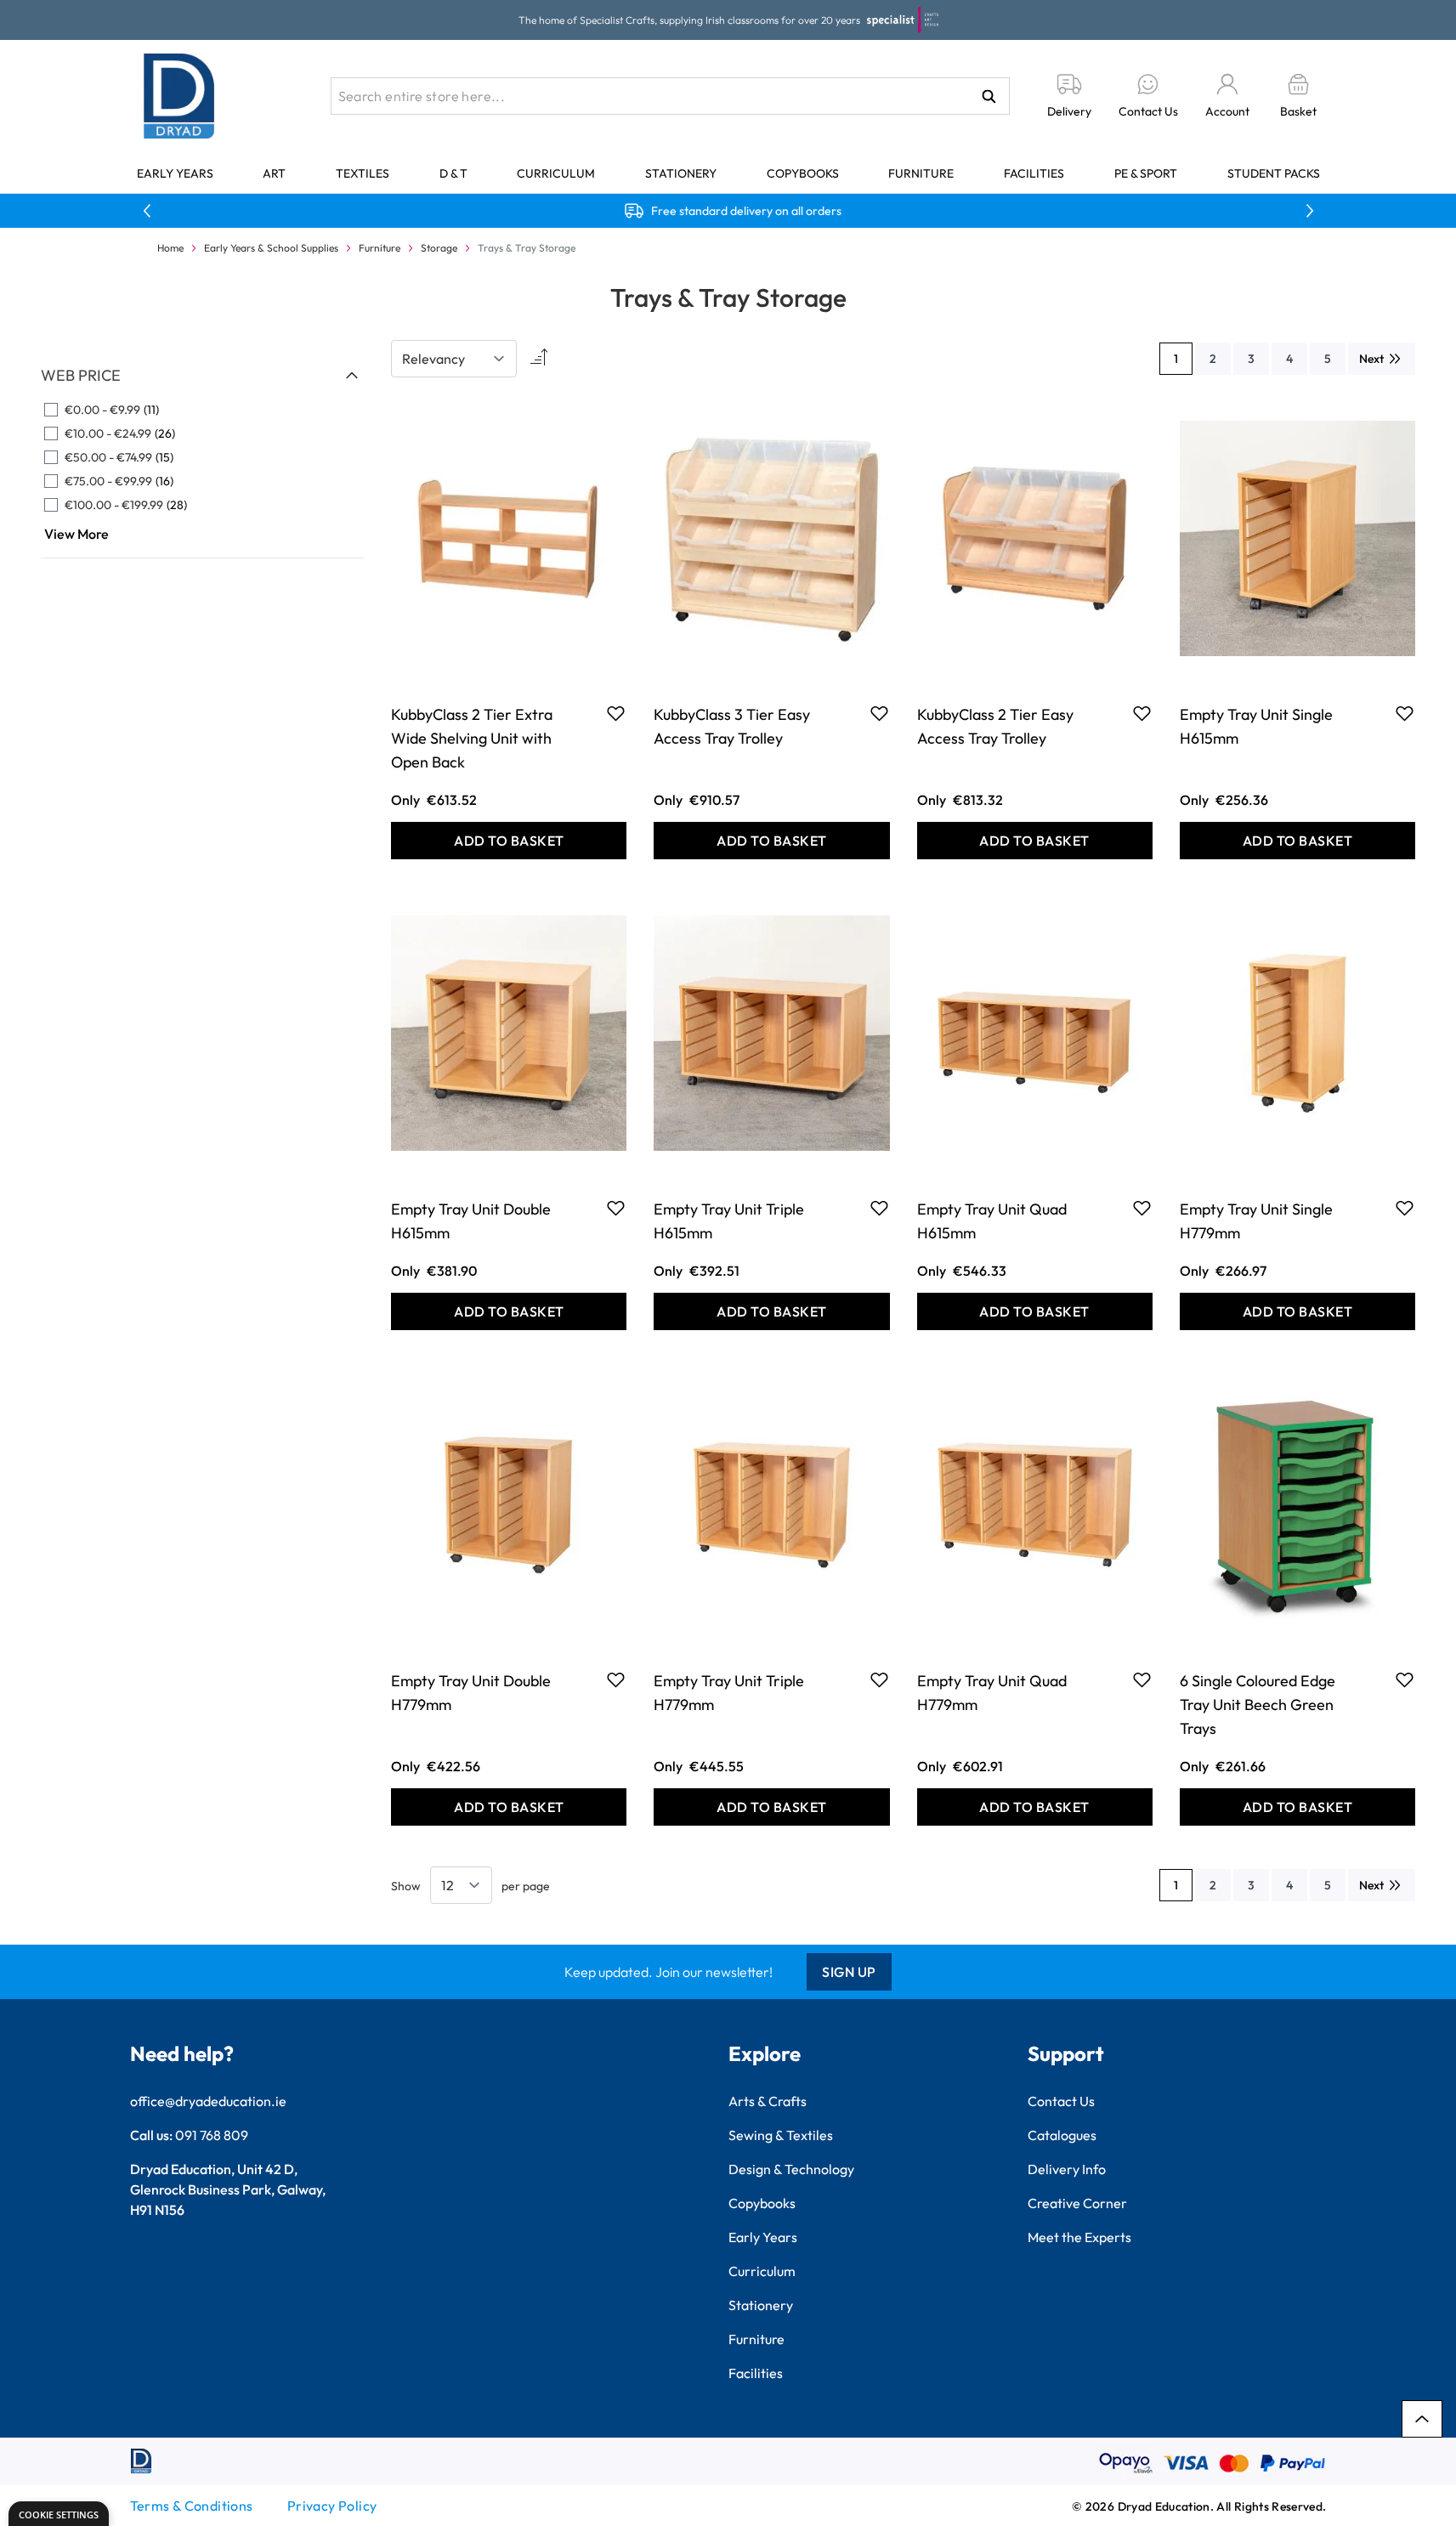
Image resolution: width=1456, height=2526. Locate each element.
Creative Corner (1077, 2203)
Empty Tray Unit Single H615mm (1256, 726)
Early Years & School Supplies (271, 248)
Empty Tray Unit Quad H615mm (992, 1221)
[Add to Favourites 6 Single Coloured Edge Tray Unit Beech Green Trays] (1405, 1679)
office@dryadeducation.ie (208, 2101)
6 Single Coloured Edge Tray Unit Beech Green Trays (1258, 1705)
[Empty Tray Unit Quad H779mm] (1035, 1504)
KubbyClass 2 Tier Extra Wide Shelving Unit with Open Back (472, 738)
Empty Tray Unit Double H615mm (471, 1221)
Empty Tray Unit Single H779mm (1256, 1221)
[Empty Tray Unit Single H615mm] (1297, 538)
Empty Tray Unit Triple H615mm (729, 1221)
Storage (439, 248)
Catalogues (1062, 2135)
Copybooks (803, 173)
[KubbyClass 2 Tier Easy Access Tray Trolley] (1035, 538)
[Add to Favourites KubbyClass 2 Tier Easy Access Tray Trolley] (1142, 713)
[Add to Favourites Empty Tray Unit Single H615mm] (1405, 713)
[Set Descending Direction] (537, 359)
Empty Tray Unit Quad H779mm (992, 1693)
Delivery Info (1067, 2169)
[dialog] (59, 2514)
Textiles (363, 173)
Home (170, 248)
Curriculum (556, 173)
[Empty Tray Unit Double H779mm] (509, 1504)
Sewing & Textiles (781, 2135)
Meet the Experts (1079, 2237)
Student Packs (1274, 173)
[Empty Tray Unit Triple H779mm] (771, 1504)
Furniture (921, 173)
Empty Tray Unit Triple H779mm (729, 1693)
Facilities (1034, 173)
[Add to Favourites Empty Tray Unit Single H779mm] (1405, 1208)
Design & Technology (791, 2169)
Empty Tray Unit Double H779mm (471, 1693)
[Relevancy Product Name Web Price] (454, 359)
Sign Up (849, 1972)
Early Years (175, 173)
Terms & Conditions (192, 2506)
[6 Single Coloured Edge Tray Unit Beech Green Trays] (1297, 1504)
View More (76, 534)
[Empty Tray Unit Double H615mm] (509, 1034)
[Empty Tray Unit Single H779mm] (1297, 1034)
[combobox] (670, 96)
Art (274, 173)
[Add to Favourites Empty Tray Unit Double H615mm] (616, 1208)
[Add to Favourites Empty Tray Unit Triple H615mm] (879, 1208)
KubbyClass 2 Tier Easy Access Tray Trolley (995, 726)
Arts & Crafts (768, 2101)
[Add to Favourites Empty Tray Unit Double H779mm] (616, 1679)
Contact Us (1061, 2101)
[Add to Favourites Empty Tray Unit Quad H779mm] (1142, 1679)
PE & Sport (1146, 173)
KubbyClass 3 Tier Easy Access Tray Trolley (732, 726)
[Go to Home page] (179, 96)
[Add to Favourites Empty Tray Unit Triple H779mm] (879, 1679)
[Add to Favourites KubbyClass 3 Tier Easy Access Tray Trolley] (879, 713)
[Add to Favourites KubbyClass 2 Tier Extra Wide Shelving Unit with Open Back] (616, 713)
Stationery (681, 173)
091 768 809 (212, 2135)
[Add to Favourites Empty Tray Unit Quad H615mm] (1142, 1208)
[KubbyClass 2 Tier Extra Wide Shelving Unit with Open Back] (509, 538)
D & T (453, 173)
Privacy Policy (332, 2506)
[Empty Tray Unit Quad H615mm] (1035, 1034)
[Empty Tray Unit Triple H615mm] (771, 1034)
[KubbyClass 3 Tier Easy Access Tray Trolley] (771, 538)
